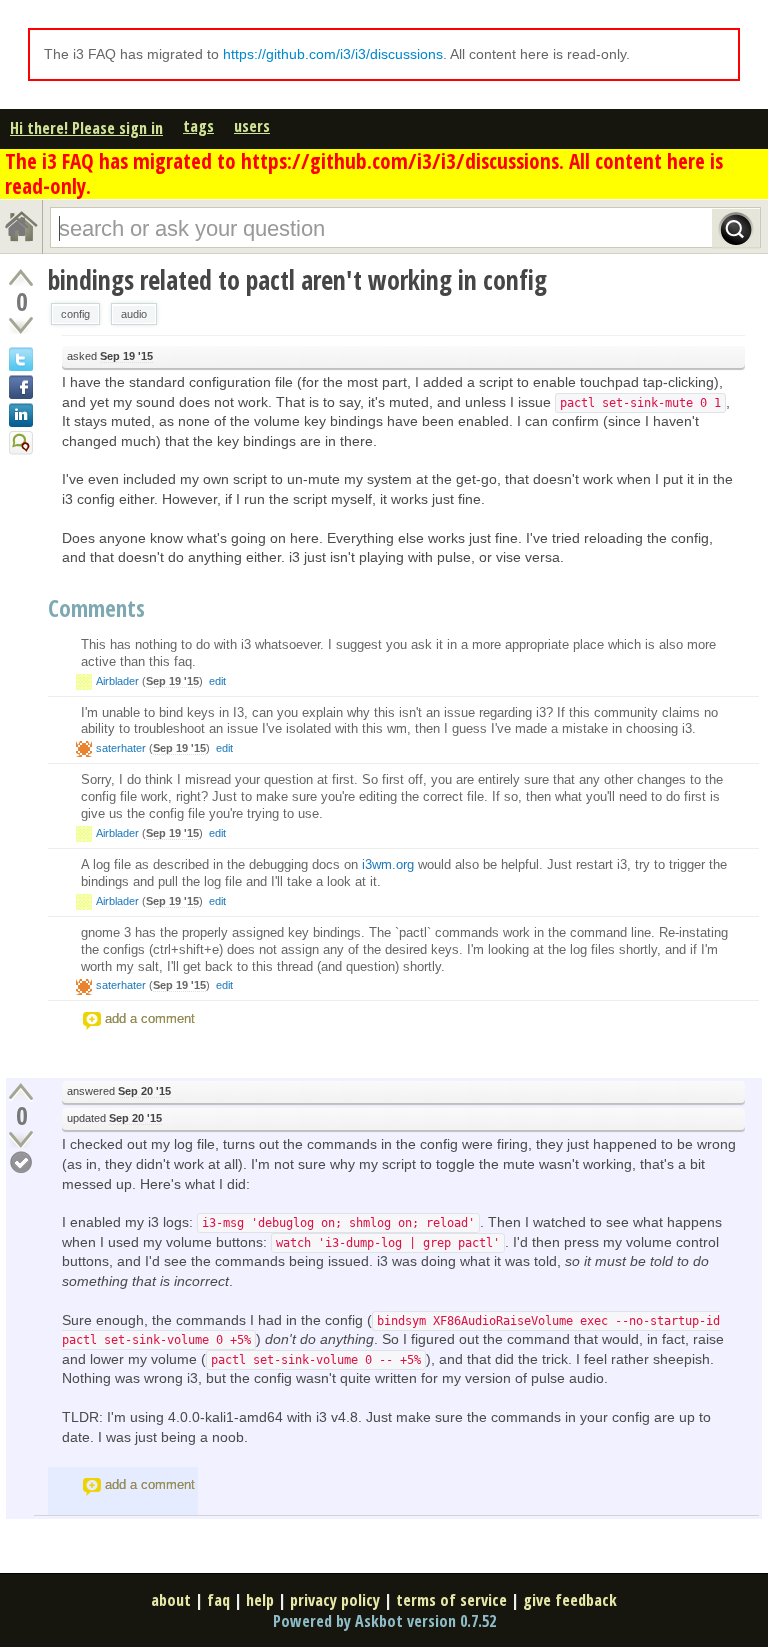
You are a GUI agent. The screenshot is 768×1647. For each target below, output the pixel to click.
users (252, 126)
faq (218, 1600)
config (75, 314)
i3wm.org (388, 864)
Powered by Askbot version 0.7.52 (384, 1621)
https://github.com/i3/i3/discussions (333, 54)
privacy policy (335, 1600)
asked (110, 356)
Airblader (117, 681)
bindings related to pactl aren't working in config (297, 280)
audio (134, 314)
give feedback (570, 1600)
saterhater (121, 748)
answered (119, 1091)
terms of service (451, 1600)
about (171, 1600)
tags (198, 126)
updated (114, 1118)
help (260, 1600)
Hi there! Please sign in (86, 128)
